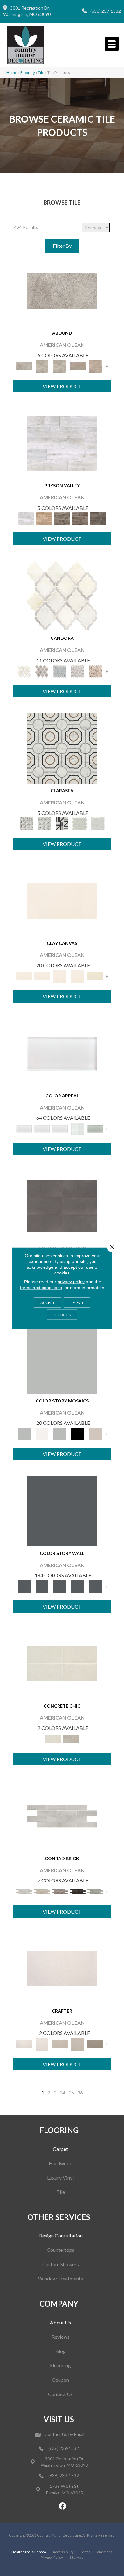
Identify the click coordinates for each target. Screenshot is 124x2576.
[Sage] (95, 1891)
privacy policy (71, 1281)
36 (80, 2092)
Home (12, 72)
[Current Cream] (62, 1663)
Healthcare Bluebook (29, 2552)
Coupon (60, 2380)
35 (71, 2092)
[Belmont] (44, 823)
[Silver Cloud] (95, 1128)
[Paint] (95, 976)
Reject (77, 1302)
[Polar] (62, 1816)
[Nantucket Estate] (62, 518)
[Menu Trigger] (112, 44)
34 (62, 2092)
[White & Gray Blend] (78, 671)
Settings (62, 1314)
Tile (61, 2192)
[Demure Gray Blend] (42, 671)
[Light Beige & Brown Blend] (95, 671)
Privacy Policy (52, 2557)
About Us (60, 2322)
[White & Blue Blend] (60, 671)
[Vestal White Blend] (62, 595)
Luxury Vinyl (60, 2177)
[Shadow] (62, 1510)
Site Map (76, 2557)
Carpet (60, 2149)
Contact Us (60, 2394)
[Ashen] (78, 366)
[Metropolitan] (62, 748)
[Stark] (78, 1891)
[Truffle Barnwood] (98, 518)
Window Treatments (61, 2278)
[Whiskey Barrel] (44, 518)
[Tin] (60, 1891)
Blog (61, 2351)
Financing (60, 2365)
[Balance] (62, 1358)
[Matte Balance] (60, 1433)
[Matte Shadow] (62, 1205)
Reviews (61, 2337)
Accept (48, 1302)
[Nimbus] (62, 290)
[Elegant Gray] (71, 1738)
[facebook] (63, 2506)
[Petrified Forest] (80, 518)
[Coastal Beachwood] (62, 443)
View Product (62, 386)
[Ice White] (42, 1433)
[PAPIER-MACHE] (62, 1968)
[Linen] (42, 1891)
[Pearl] (62, 1053)
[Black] (78, 1433)
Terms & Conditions (96, 2552)
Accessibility (63, 2552)
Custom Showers (61, 2264)
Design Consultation (61, 2235)
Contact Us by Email (64, 2434)
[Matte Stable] (95, 1433)
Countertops (61, 2250)
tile (41, 72)
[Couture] (62, 823)
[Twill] (60, 2044)
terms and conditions (41, 1287)
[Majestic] (80, 823)
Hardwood (61, 2163)
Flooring (28, 72)
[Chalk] (62, 900)
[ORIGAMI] (95, 2044)
